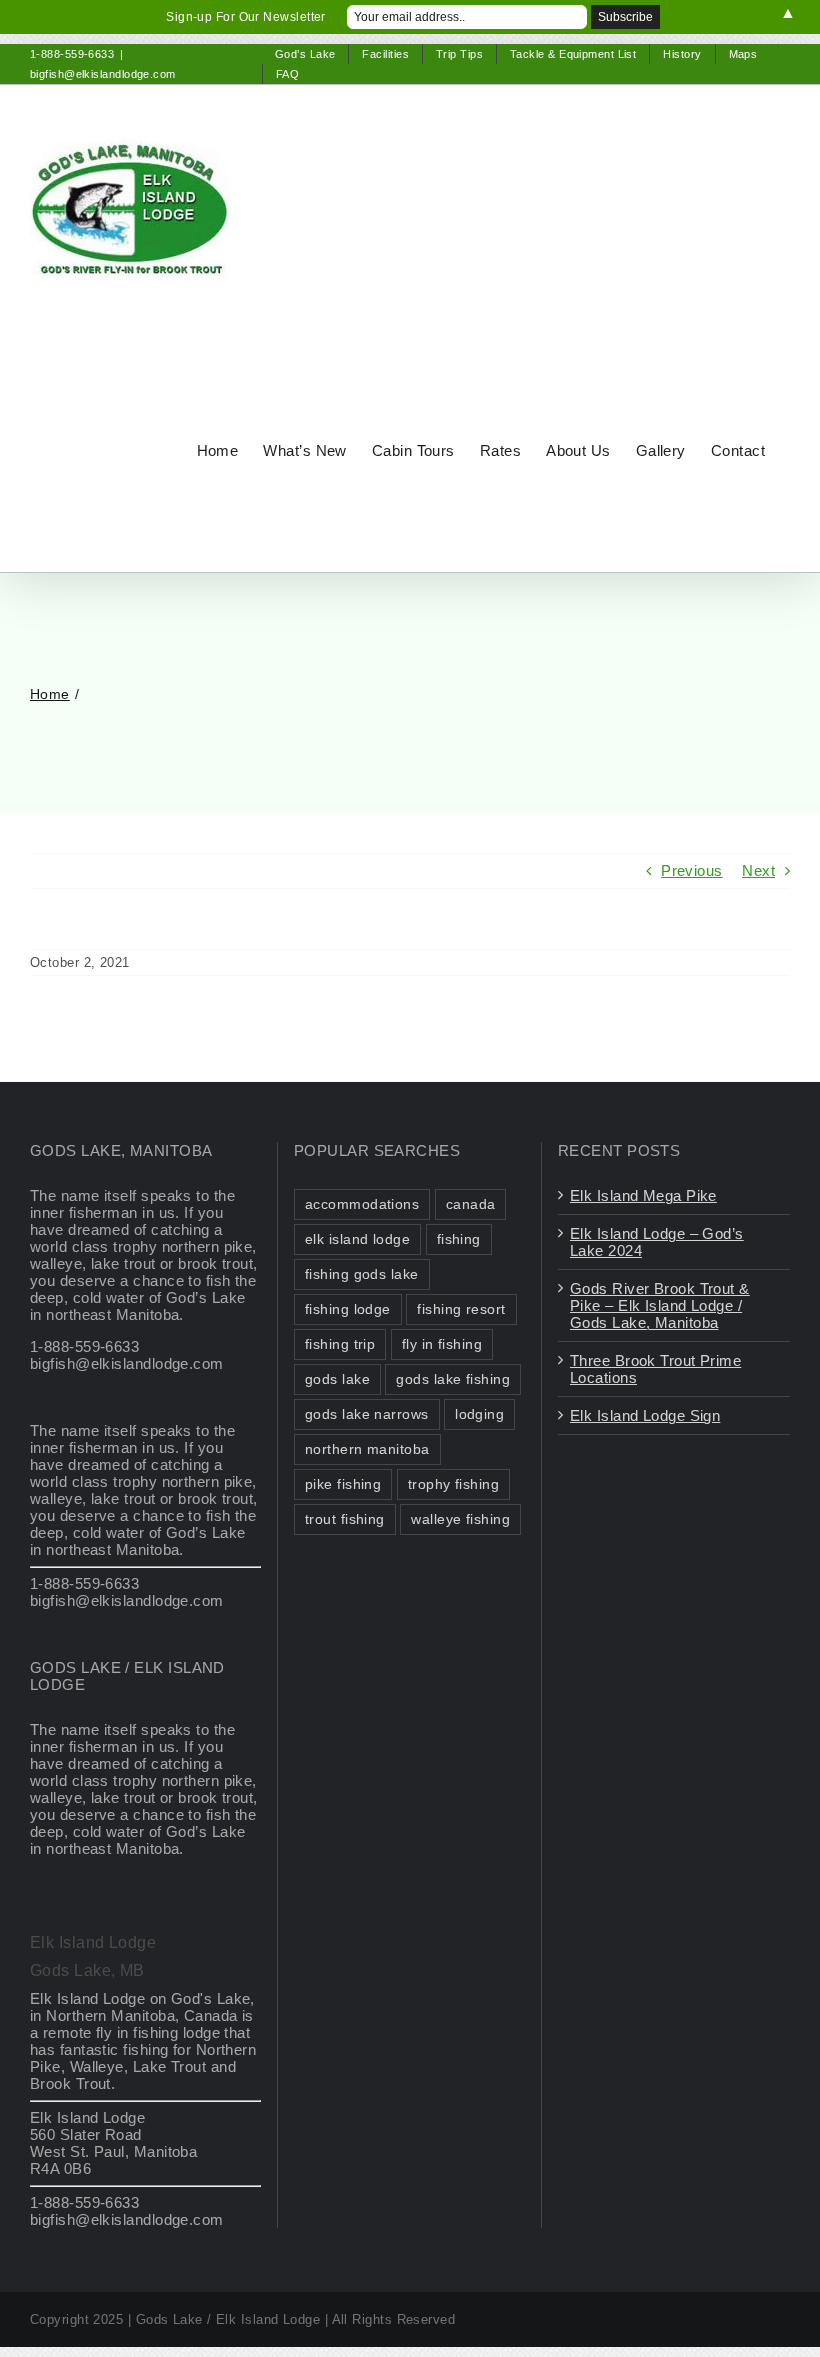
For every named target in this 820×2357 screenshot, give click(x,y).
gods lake (337, 1379)
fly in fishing (442, 1344)
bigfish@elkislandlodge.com (103, 74)
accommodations (362, 1204)
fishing (459, 1239)
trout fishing (345, 1519)
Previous (692, 870)
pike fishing (343, 1484)
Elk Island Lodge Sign (645, 1415)
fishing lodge (348, 1309)
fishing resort (461, 1309)
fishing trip (340, 1344)
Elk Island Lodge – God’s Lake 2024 (657, 1242)
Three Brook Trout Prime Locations (655, 1369)
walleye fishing (460, 1519)
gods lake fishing (453, 1379)
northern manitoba (367, 1449)
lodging (479, 1414)
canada (471, 1204)
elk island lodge (357, 1239)
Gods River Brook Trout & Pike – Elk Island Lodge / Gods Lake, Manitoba (660, 1305)
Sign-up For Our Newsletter (246, 17)
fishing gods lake (362, 1274)
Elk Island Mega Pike (643, 1195)
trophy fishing (453, 1484)
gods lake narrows (367, 1414)
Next (758, 870)
